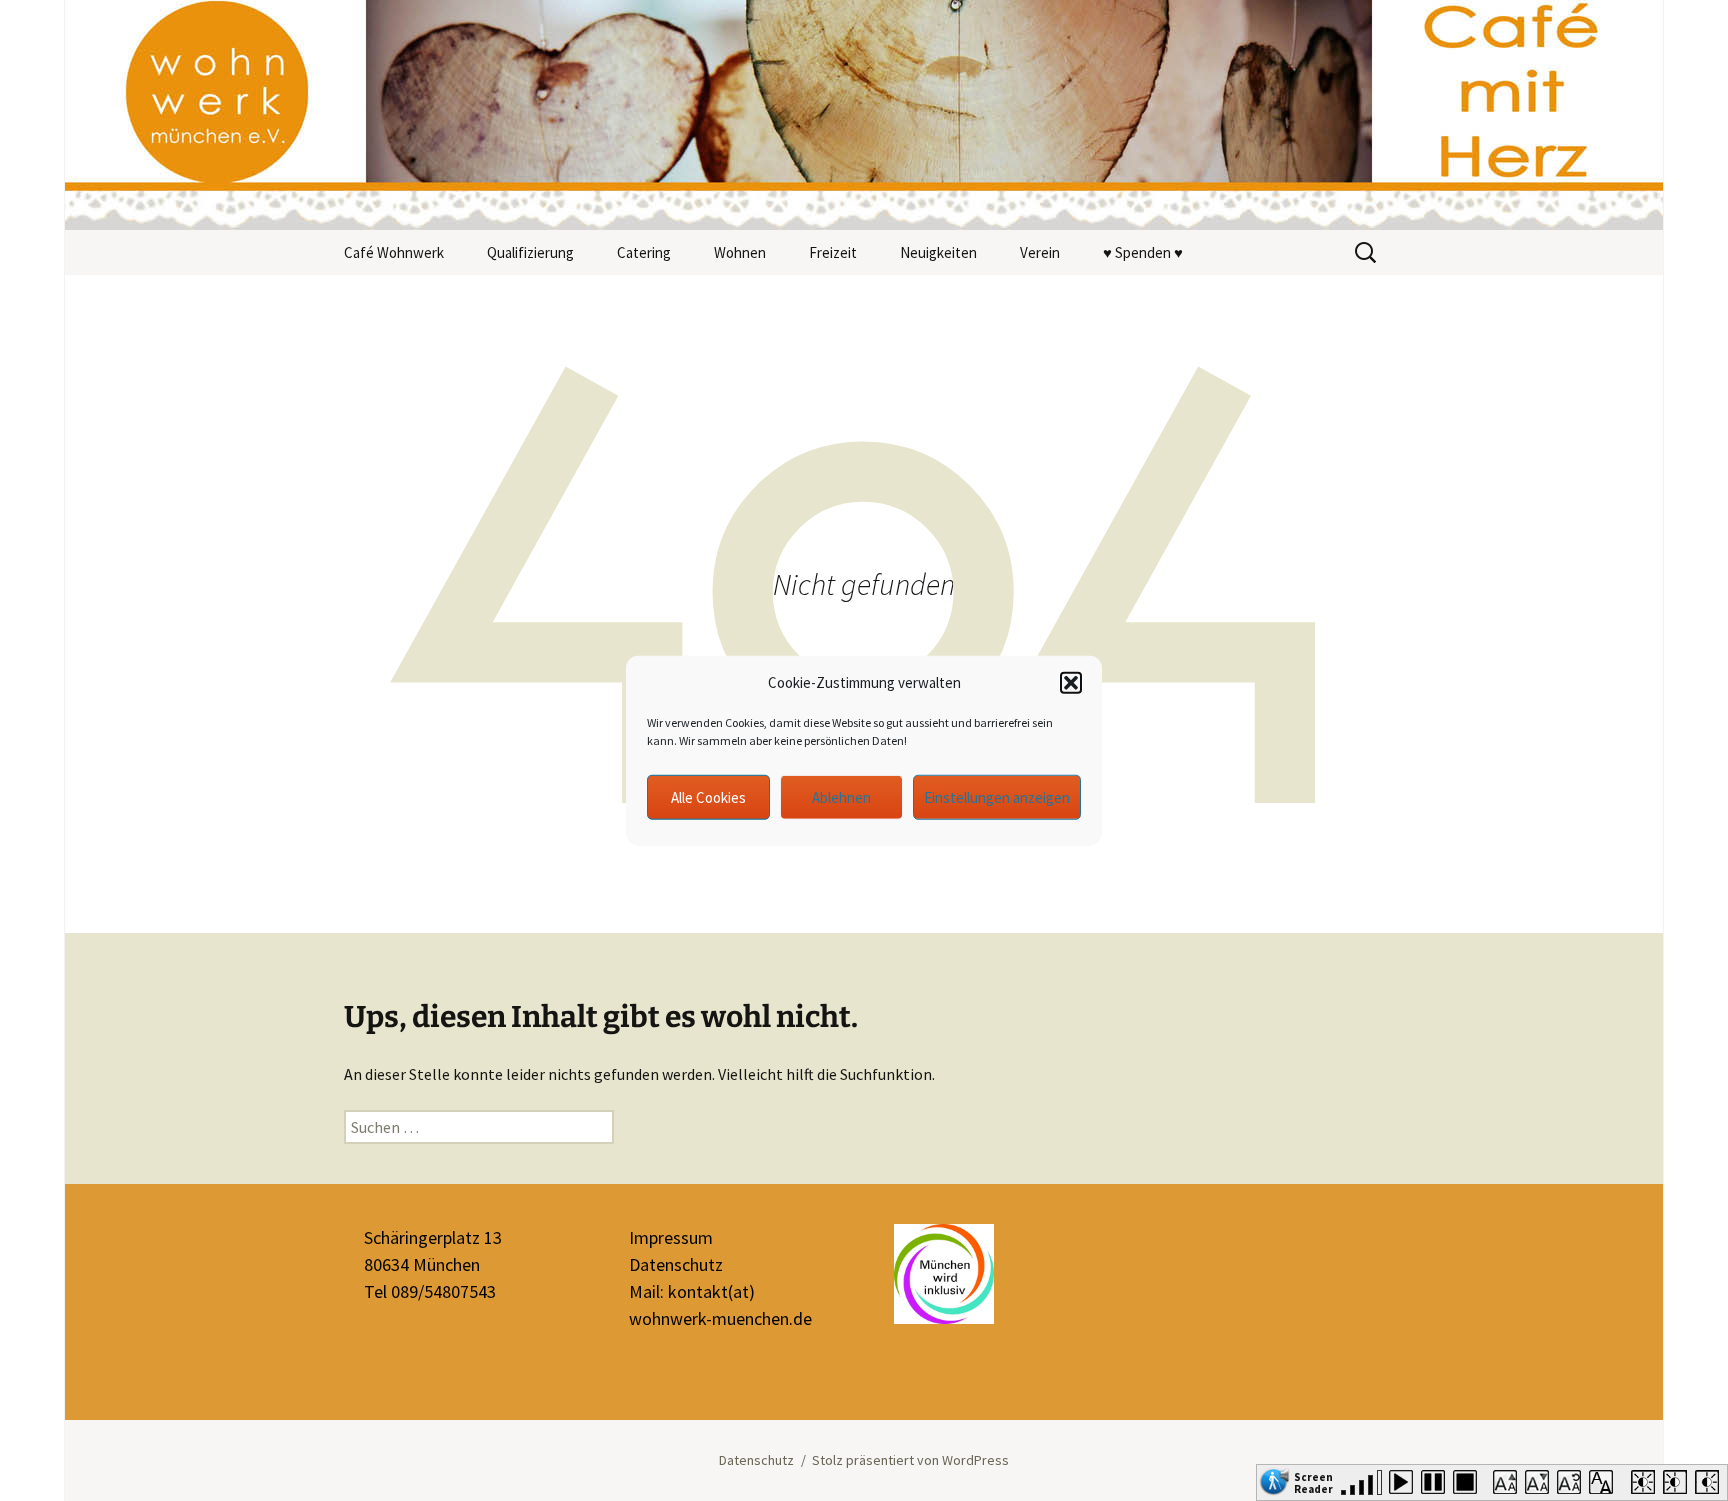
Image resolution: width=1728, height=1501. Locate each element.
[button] (1071, 683)
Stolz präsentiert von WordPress (910, 1460)
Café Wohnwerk (394, 252)
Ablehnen (841, 796)
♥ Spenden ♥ (1143, 252)
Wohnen (740, 252)
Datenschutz (676, 1264)
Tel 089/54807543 (430, 1291)
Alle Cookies (708, 796)
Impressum (671, 1237)
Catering (644, 252)
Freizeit (833, 252)
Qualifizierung (530, 252)
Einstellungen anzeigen (997, 796)
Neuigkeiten (938, 252)
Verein (1040, 252)
